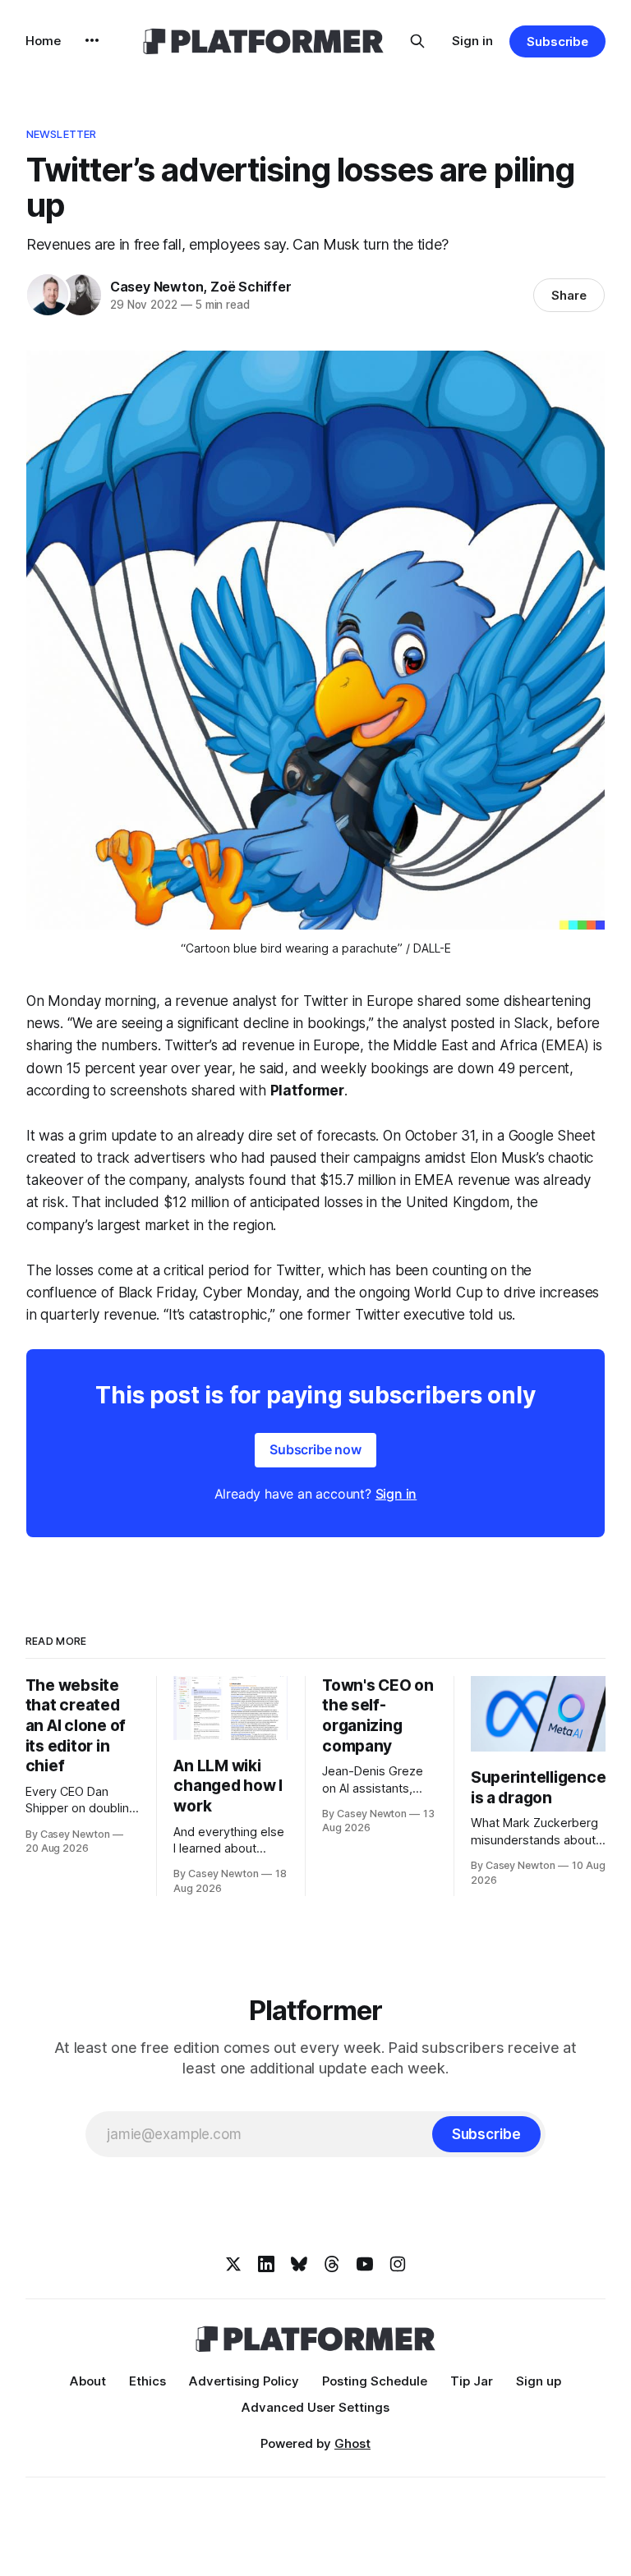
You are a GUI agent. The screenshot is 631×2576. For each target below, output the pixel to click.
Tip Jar (472, 2381)
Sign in (472, 41)
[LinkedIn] (266, 2264)
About (88, 2381)
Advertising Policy (244, 2381)
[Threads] (332, 2264)
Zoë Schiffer (251, 287)
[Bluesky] (299, 2264)
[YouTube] (365, 2264)
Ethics (147, 2381)
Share (569, 295)
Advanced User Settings (315, 2407)
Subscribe (557, 41)
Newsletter (61, 134)
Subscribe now (315, 1449)
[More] (92, 40)
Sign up (539, 2381)
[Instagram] (398, 2264)
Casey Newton (157, 287)
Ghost (352, 2443)
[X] (233, 2264)
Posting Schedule (375, 2381)
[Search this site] (417, 41)
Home (43, 41)
